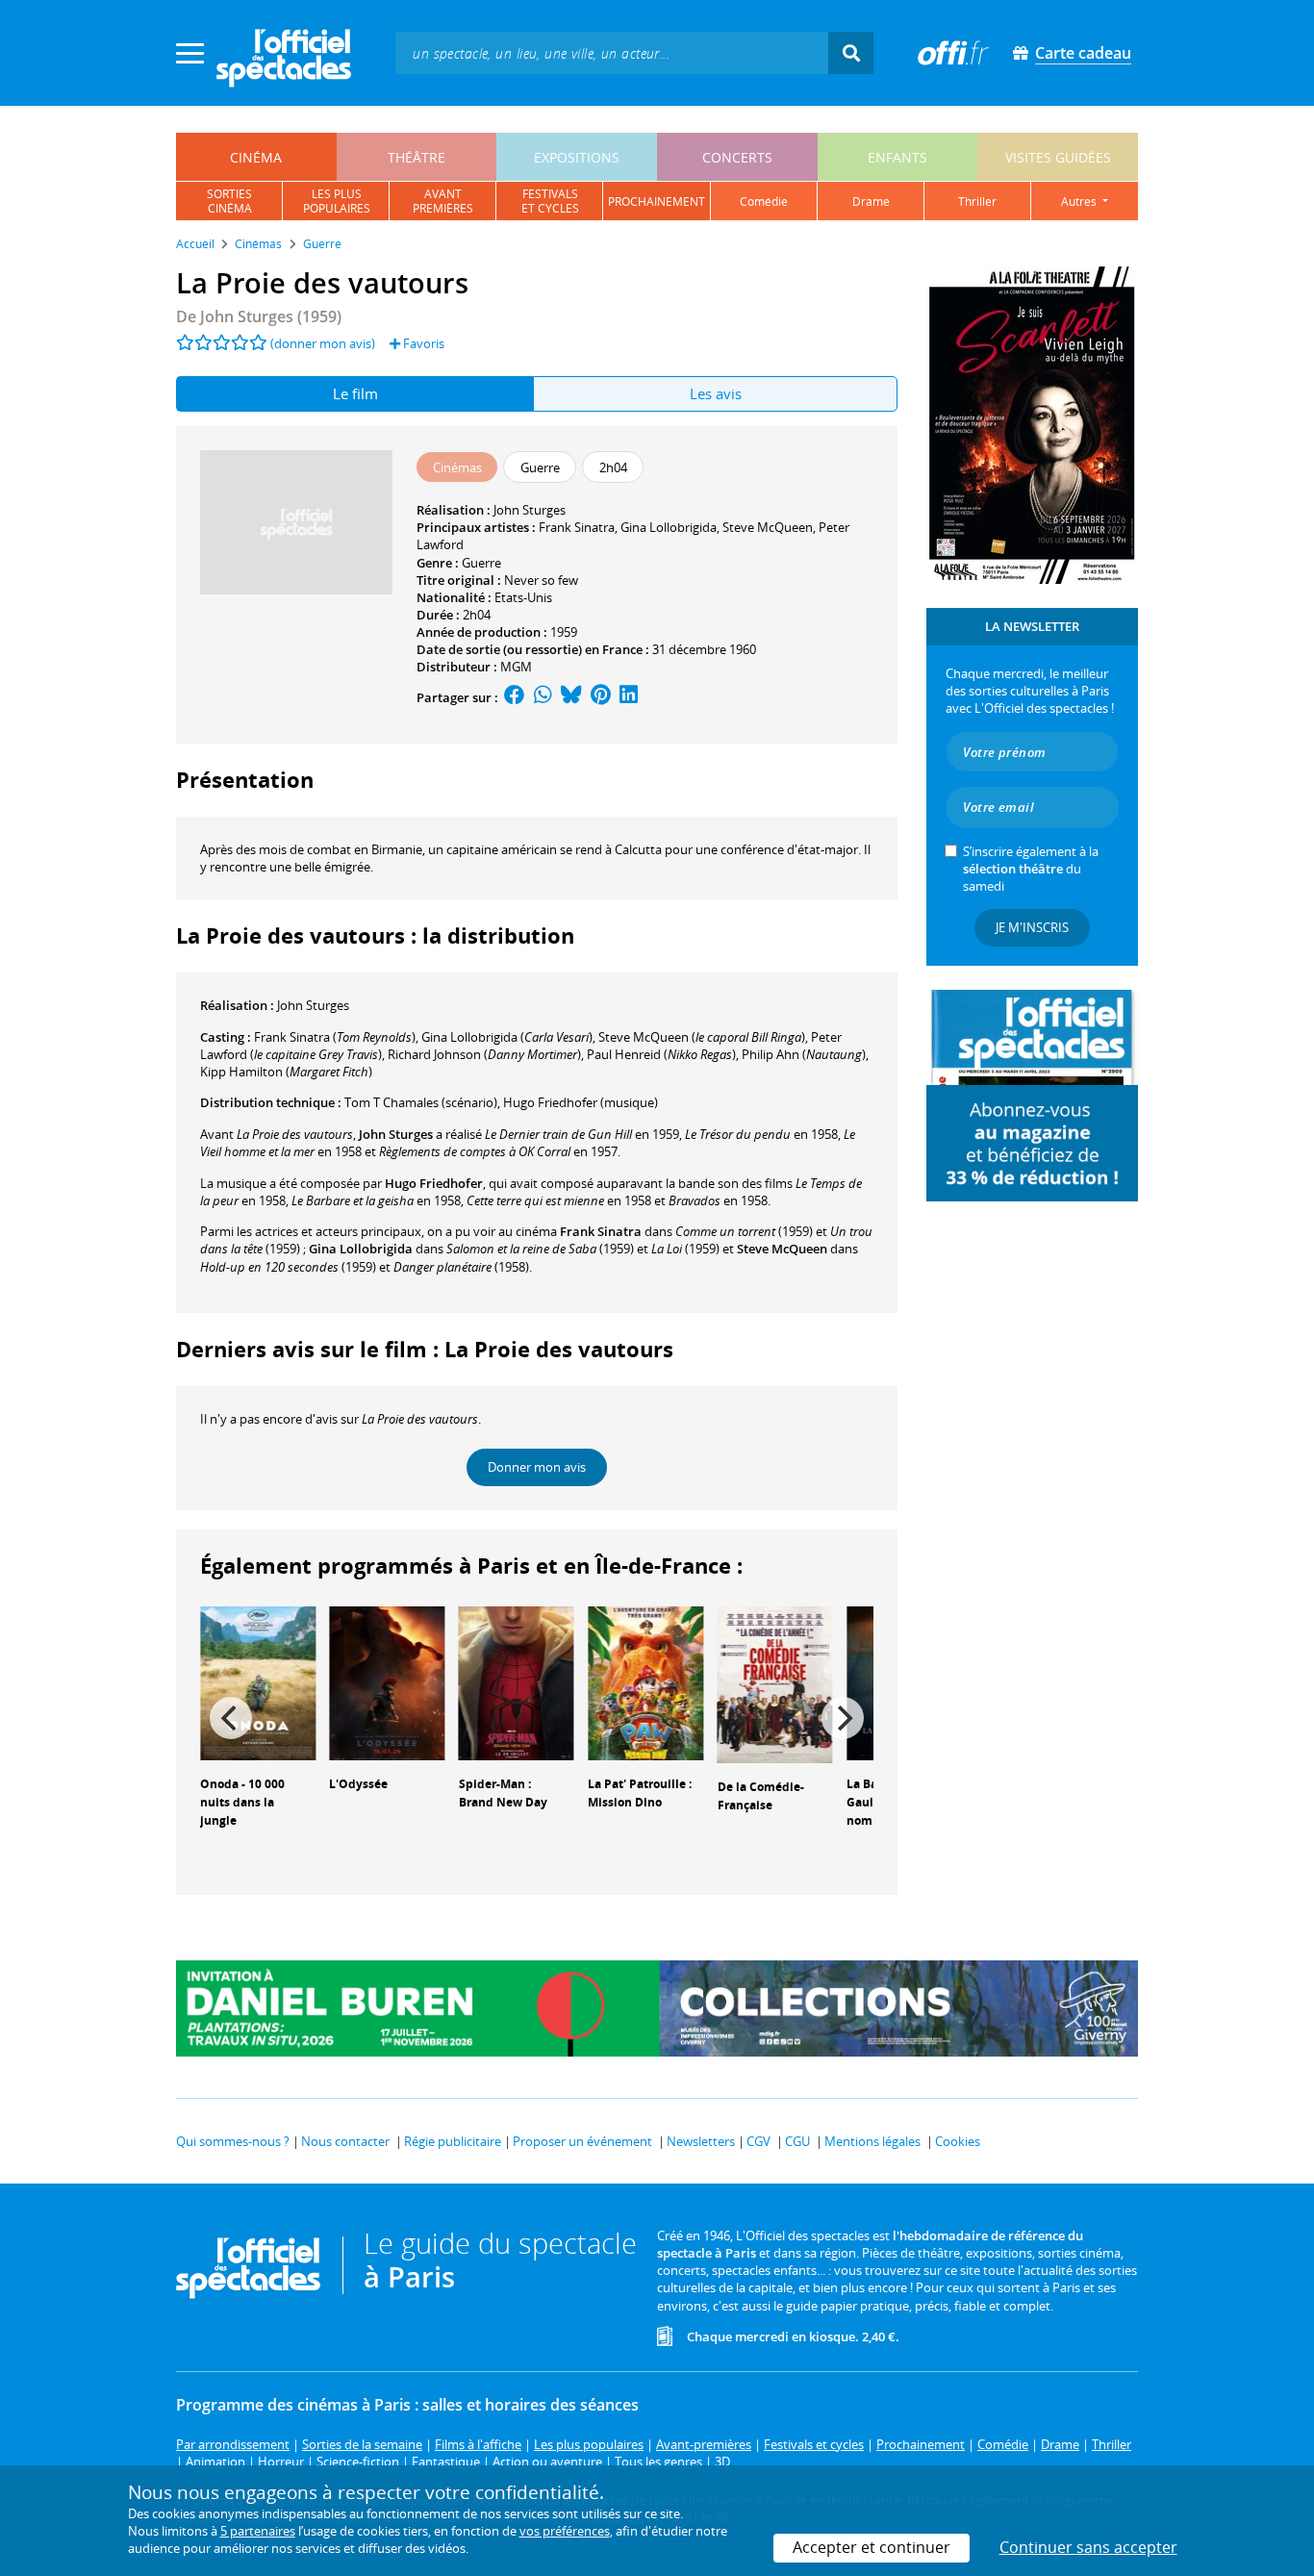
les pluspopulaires (337, 201)
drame (871, 202)
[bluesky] (571, 697)
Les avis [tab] (716, 393)
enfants (897, 157)
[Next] (843, 1718)
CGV (758, 2141)
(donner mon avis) (323, 343)
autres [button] (1080, 202)
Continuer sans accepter (1088, 2547)
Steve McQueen (768, 527)
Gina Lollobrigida (669, 527)
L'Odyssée (358, 1784)
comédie (764, 202)
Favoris (422, 343)
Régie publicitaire (453, 2141)
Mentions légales (872, 2141)
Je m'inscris (1032, 927)
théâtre (417, 157)
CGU (797, 2141)
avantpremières (443, 201)
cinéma (256, 157)
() (335, 1037)
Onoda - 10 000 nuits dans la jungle (242, 1802)
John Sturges (530, 510)
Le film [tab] (355, 393)
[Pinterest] (601, 697)
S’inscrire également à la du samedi (1031, 869)
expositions (577, 157)
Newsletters (701, 2141)
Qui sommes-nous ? (233, 2141)
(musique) (581, 1102)
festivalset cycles (550, 201)
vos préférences (565, 2531)
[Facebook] (515, 697)
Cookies (958, 2141)
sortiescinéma (229, 201)
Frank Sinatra (577, 527)
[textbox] (612, 52)
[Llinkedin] (629, 697)
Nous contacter (345, 2141)
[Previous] (231, 1718)
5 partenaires (258, 2531)
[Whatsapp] (543, 697)
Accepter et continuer (872, 2547)
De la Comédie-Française (761, 1796)
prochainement (657, 202)
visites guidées (1058, 157)
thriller (977, 202)
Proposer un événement (582, 2141)
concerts (737, 157)
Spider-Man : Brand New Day (503, 1793)
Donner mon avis (537, 1467)
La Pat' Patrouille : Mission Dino (640, 1793)
